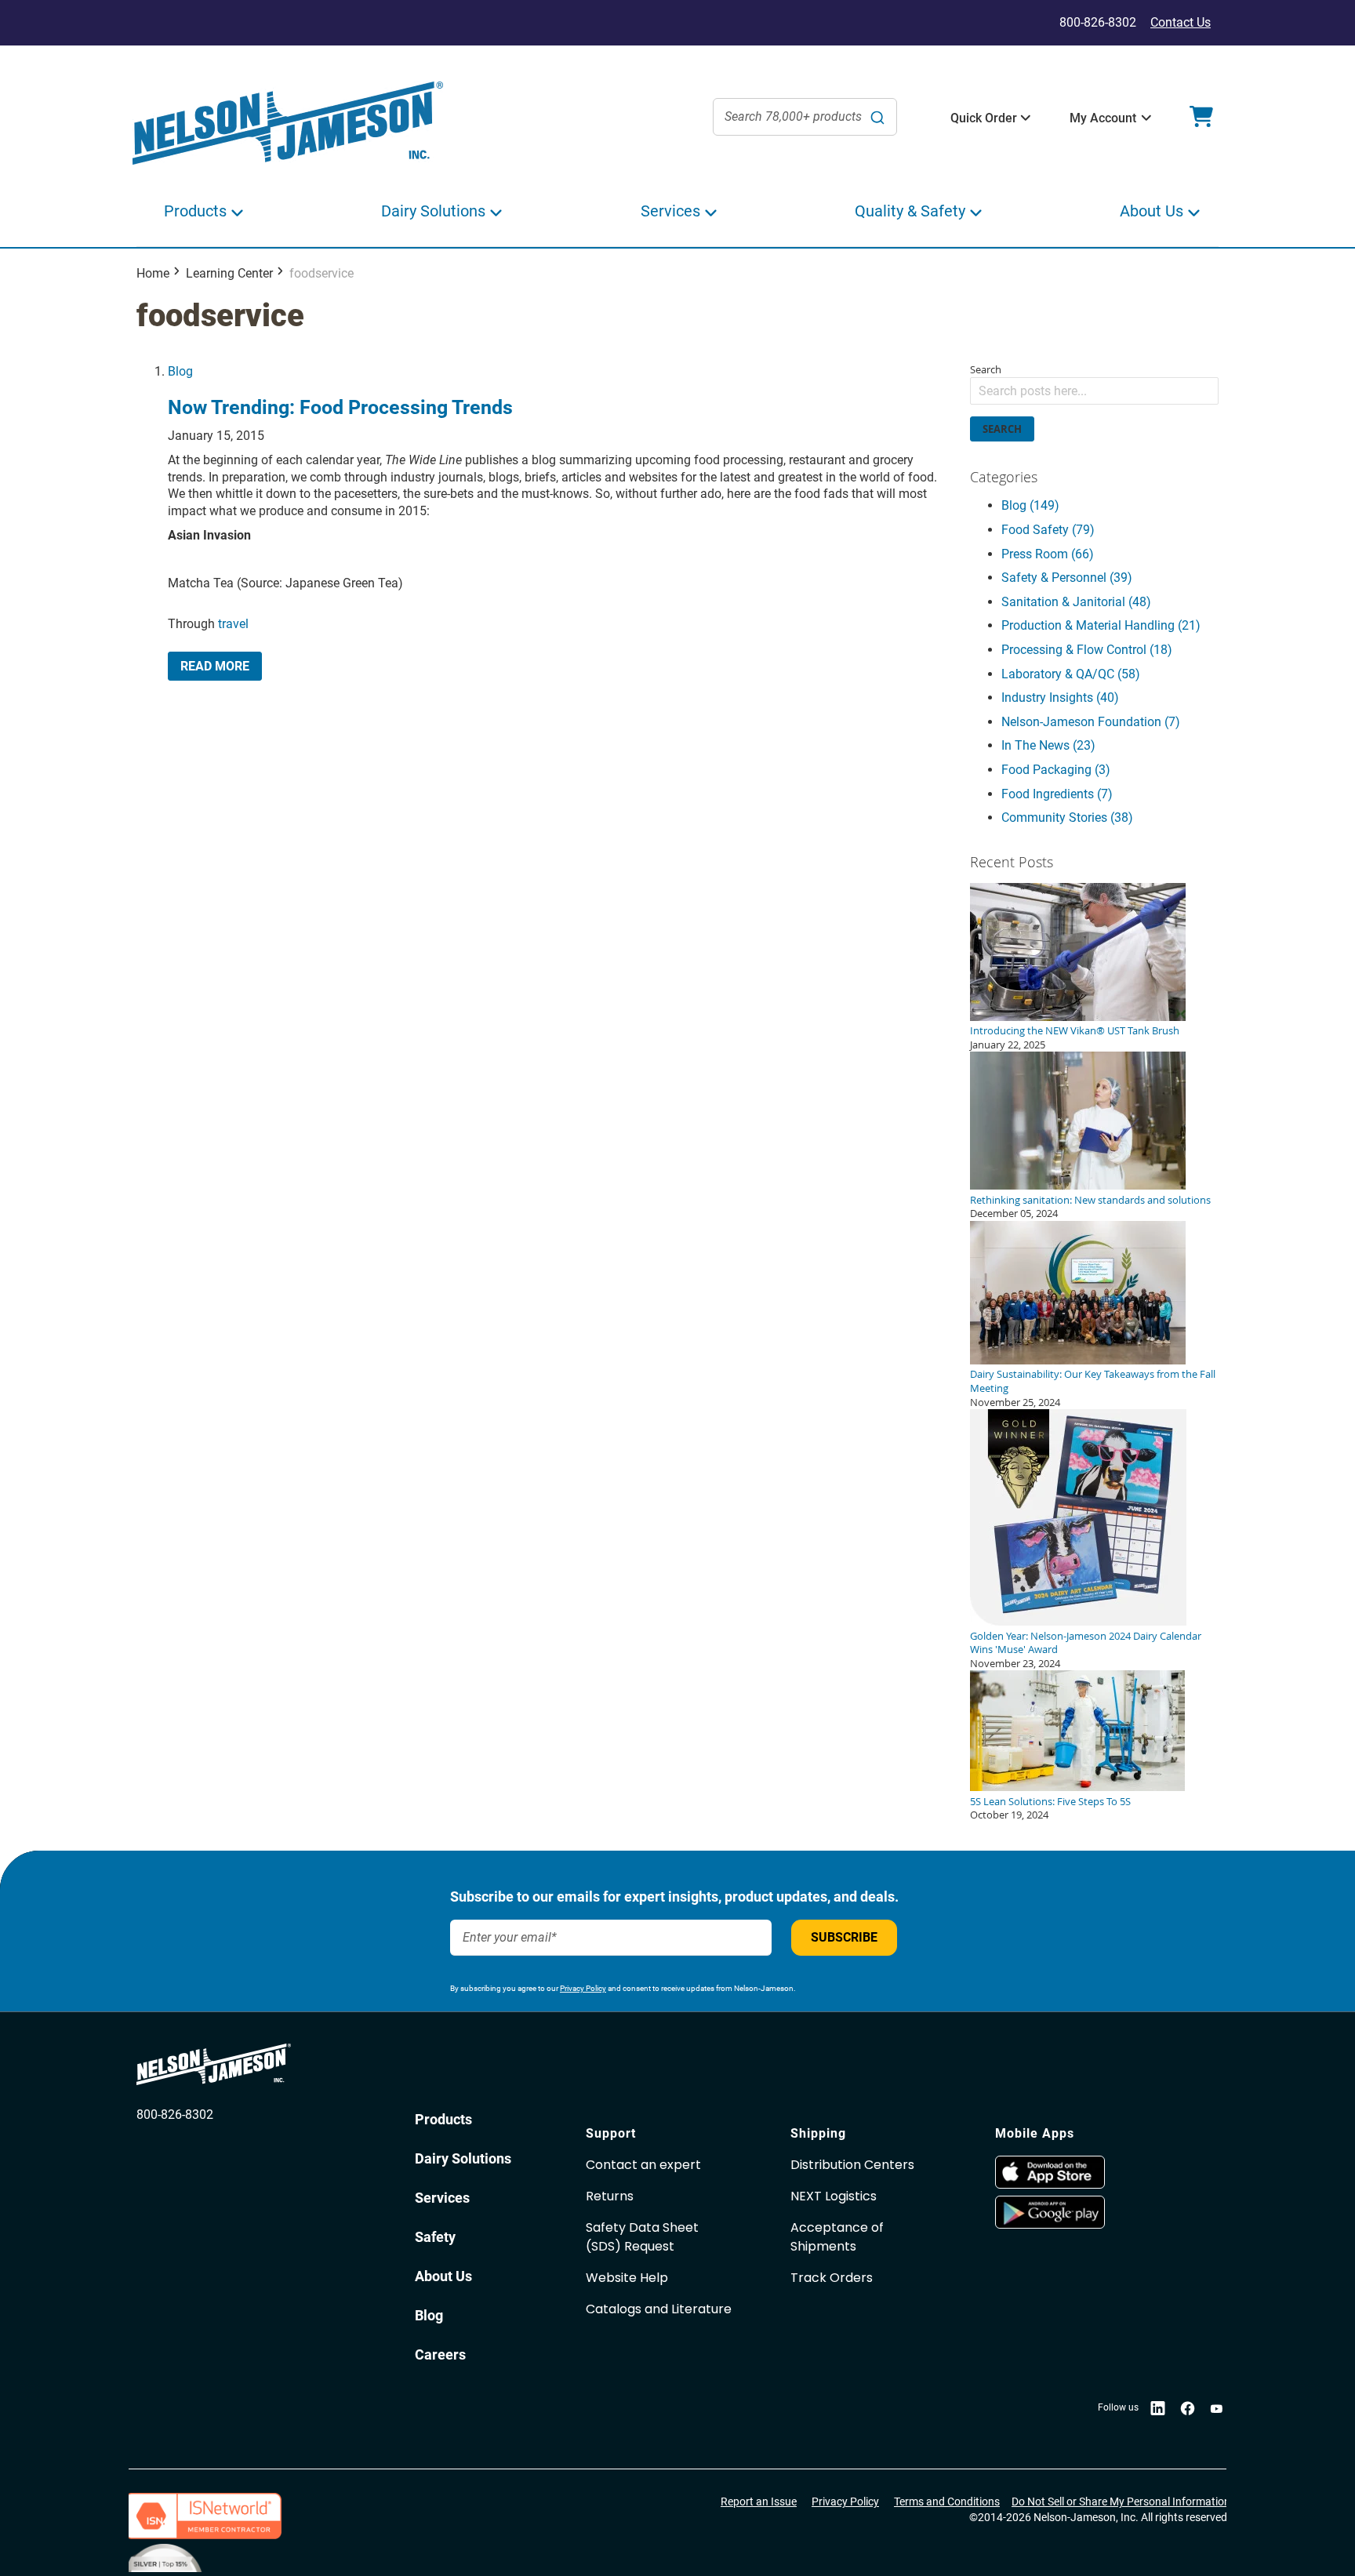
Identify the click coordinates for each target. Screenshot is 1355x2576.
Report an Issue (759, 2502)
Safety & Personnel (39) (1067, 578)
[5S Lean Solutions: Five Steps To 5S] (1077, 1787)
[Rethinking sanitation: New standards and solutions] (1078, 1186)
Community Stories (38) (1067, 817)
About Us (443, 2276)
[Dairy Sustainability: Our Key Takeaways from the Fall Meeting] (1078, 1361)
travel (233, 624)
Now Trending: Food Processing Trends (340, 407)
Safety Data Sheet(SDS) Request (642, 2237)
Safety (435, 2237)
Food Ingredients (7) (1057, 794)
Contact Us (1181, 22)
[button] (984, 118)
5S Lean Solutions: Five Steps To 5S (1050, 1801)
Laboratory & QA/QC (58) (1071, 674)
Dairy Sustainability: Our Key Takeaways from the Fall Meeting (1093, 1381)
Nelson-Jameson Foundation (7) (1091, 722)
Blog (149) (1030, 505)
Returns (610, 2196)
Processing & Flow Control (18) (1087, 650)
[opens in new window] (1090, 2172)
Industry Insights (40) (1060, 698)
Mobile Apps (1035, 2133)
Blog (180, 371)
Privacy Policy (583, 1988)
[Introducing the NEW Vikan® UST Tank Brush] (1078, 1017)
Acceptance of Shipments (837, 2237)
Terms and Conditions (947, 2502)
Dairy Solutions (463, 2158)
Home (153, 273)
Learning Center (229, 273)
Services (442, 2198)
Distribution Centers (852, 2165)
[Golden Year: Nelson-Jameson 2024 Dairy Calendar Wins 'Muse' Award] (1078, 1622)
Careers (440, 2354)
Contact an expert (643, 2165)
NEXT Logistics (834, 2196)
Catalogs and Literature (659, 2309)
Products (443, 2119)
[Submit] (877, 117)
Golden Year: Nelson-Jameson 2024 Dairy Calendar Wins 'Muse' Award (1086, 1643)
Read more (215, 666)
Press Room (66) (1048, 554)
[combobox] (805, 117)
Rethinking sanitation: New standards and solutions (1090, 1200)
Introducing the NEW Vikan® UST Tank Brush (1075, 1030)
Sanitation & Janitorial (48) (1076, 602)
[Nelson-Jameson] (288, 124)
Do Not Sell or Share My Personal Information (1121, 2502)
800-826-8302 (175, 2115)
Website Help (627, 2278)
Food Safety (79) (1048, 530)
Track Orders (832, 2278)
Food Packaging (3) (1056, 770)
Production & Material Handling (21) (1101, 625)
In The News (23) (1048, 745)
